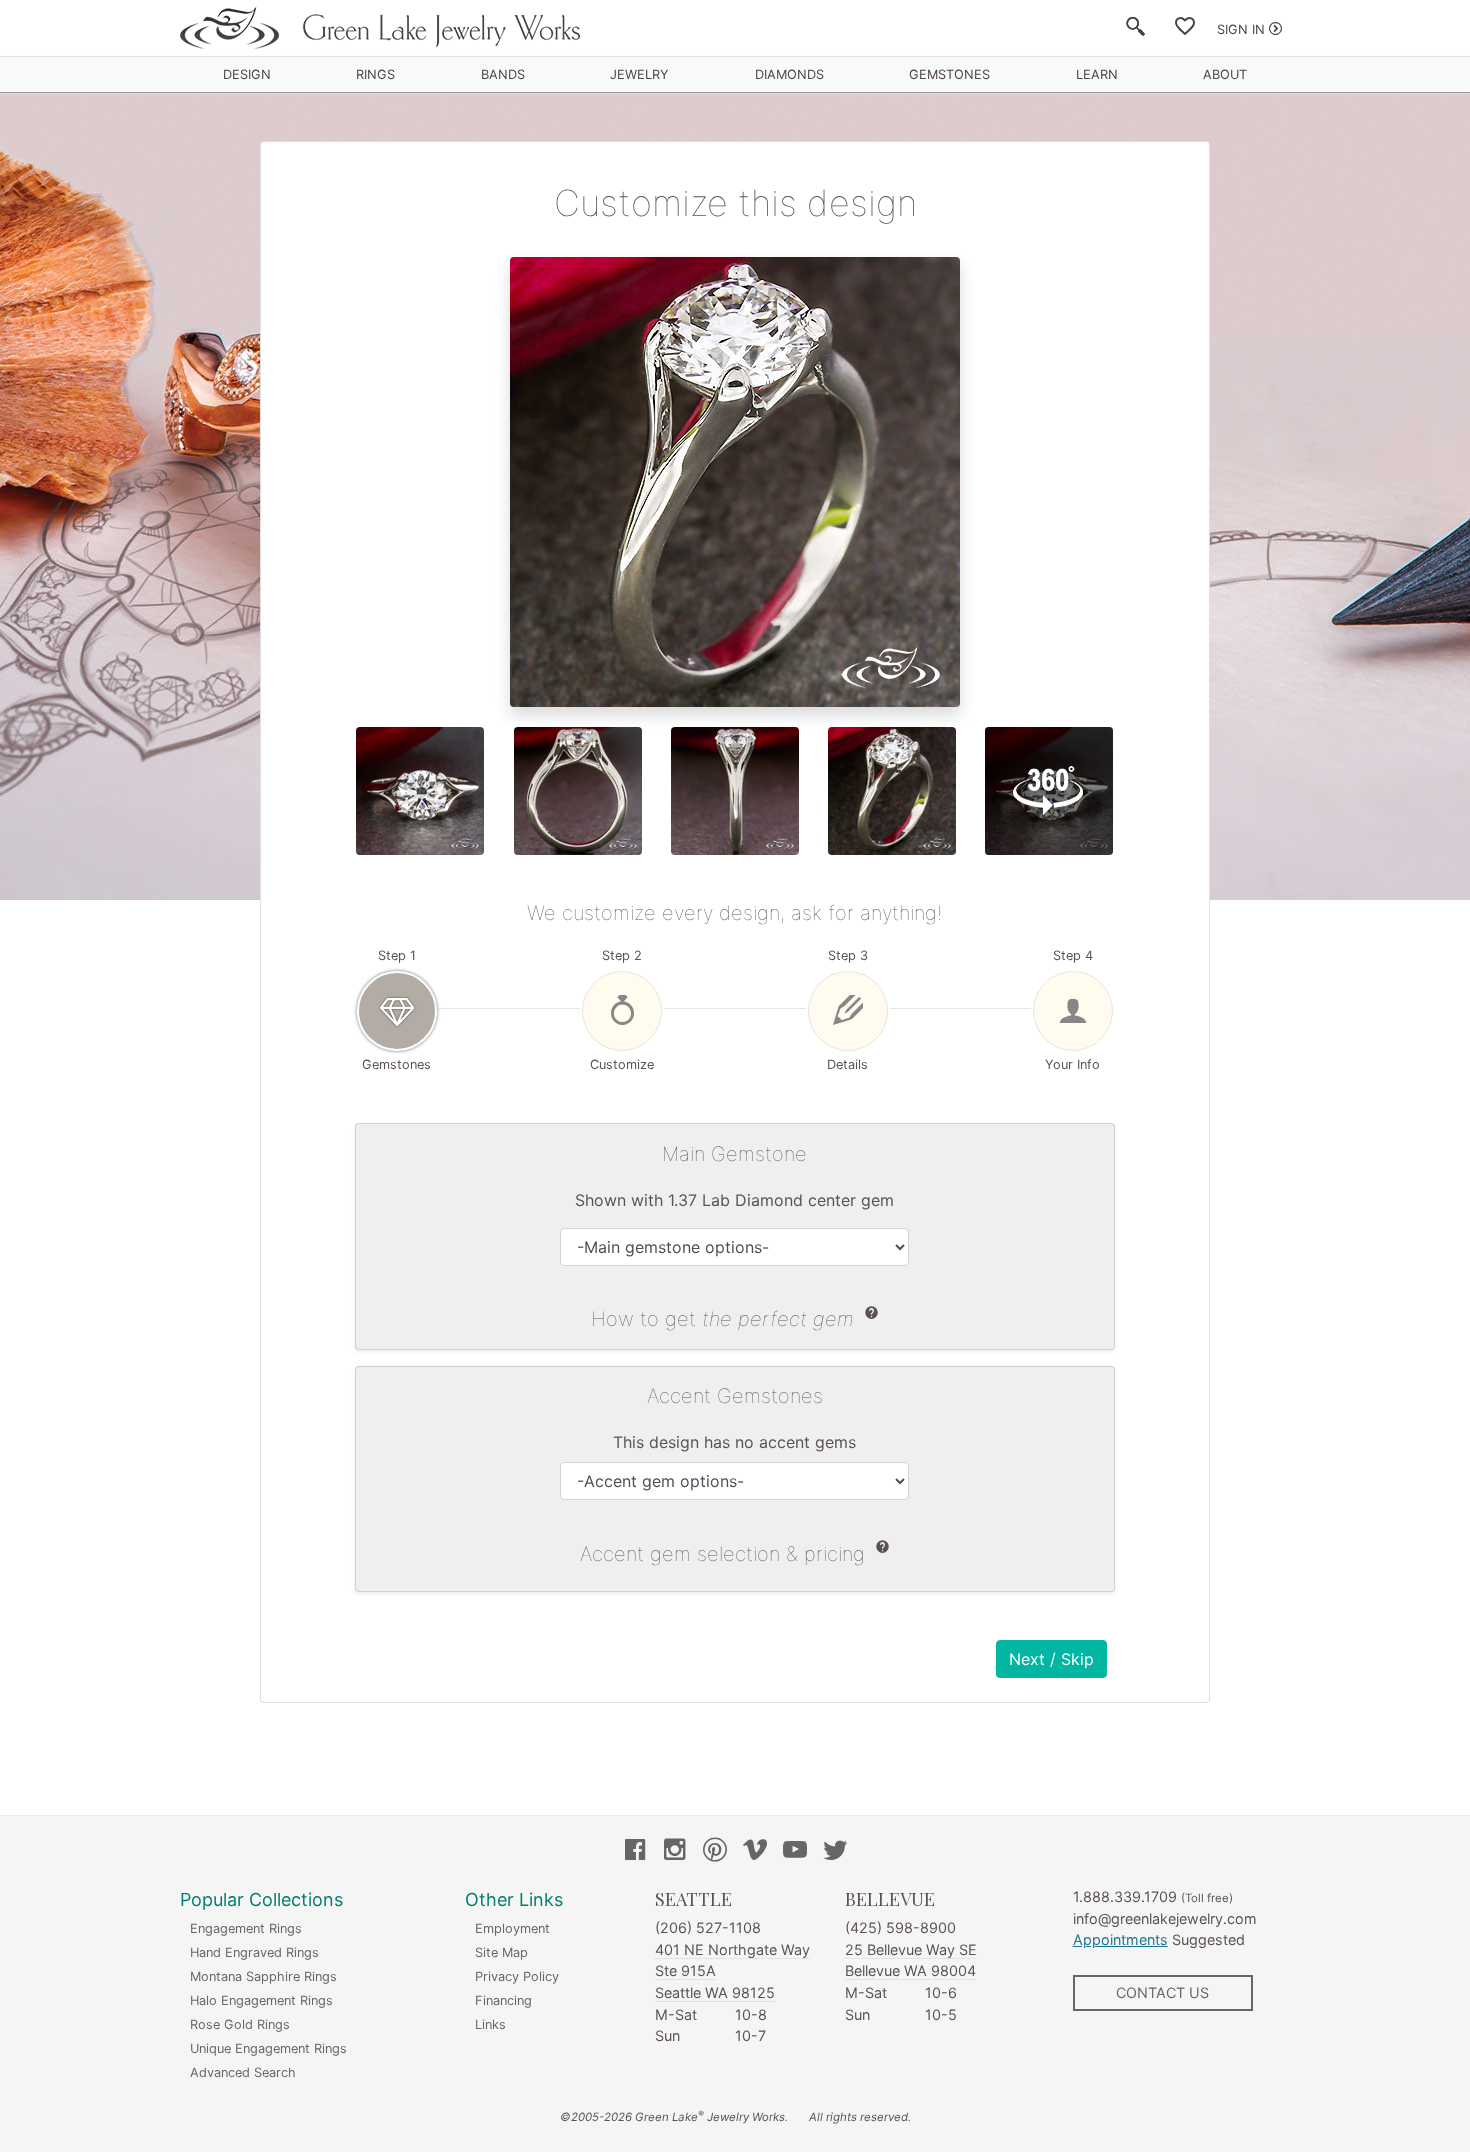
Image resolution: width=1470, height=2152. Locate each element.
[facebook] (635, 1852)
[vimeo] (755, 1852)
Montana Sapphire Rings (263, 1976)
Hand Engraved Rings (254, 1952)
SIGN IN (1241, 29)
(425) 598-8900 (900, 1927)
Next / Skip (1051, 1659)
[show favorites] (1185, 30)
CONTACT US (1162, 1992)
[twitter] (835, 1852)
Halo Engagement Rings (261, 2000)
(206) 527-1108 (708, 1927)
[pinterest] (715, 1852)
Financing (503, 2000)
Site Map (501, 1952)
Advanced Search (243, 2072)
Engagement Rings (246, 1928)
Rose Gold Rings (240, 2024)
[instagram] (675, 1852)
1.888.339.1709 (1125, 1896)
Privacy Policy (517, 1976)
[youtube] (795, 1852)
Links (490, 2024)
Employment (512, 1928)
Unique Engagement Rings (268, 2048)
